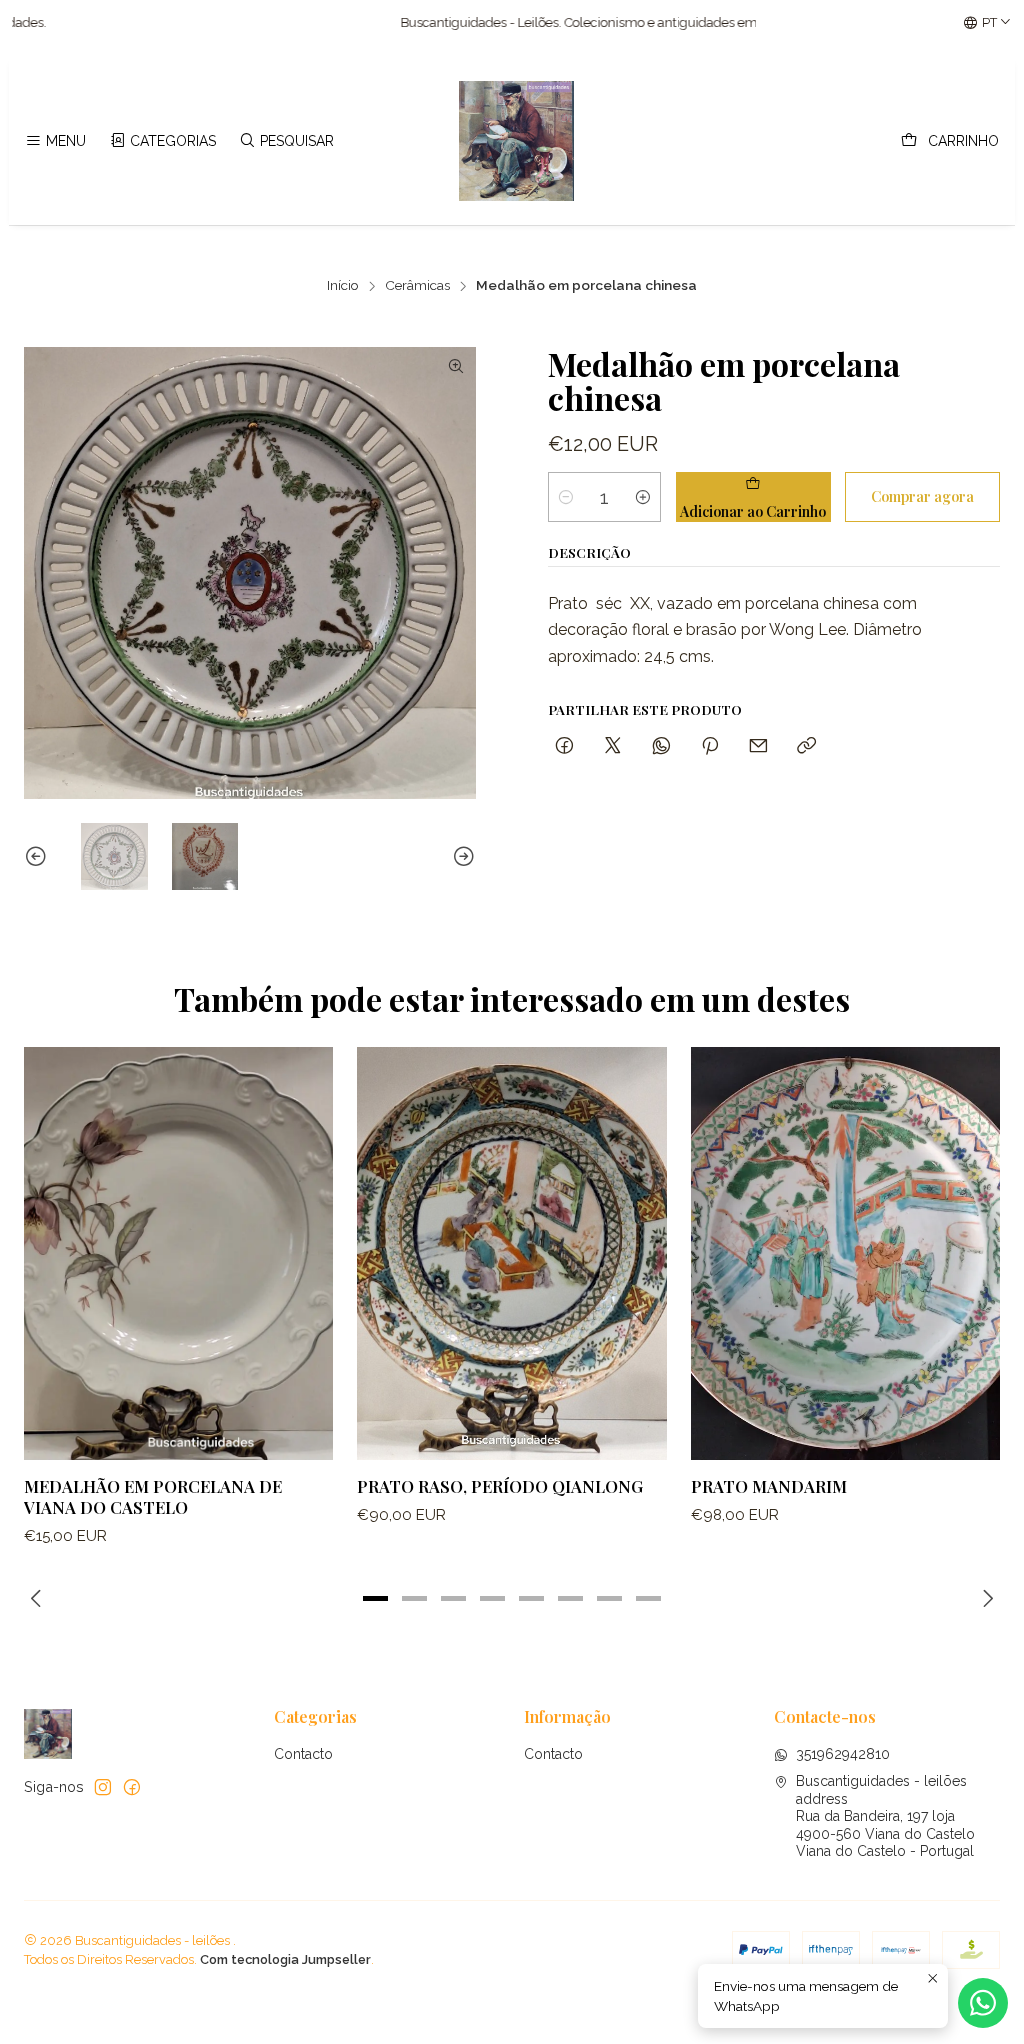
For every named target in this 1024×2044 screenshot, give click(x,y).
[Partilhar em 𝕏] (613, 746)
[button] (376, 1598)
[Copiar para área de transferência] (806, 746)
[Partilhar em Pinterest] (710, 746)
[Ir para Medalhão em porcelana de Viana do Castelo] (178, 1253)
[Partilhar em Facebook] (564, 746)
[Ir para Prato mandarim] (845, 1253)
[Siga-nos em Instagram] (103, 1787)
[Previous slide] (39, 856)
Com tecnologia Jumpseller (285, 1959)
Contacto (303, 1754)
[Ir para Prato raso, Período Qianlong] (511, 1253)
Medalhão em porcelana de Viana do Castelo (153, 1496)
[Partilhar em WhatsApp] (661, 746)
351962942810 (843, 1754)
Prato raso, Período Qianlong (500, 1486)
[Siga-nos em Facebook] (132, 1787)
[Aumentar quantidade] (643, 497)
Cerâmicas (417, 286)
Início (343, 286)
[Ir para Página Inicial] (517, 141)
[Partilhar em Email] (758, 746)
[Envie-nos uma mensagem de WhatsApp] (983, 2003)
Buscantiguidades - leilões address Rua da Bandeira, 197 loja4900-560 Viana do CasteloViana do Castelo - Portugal (885, 1816)
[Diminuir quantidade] (566, 497)
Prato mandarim (769, 1486)
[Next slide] (461, 856)
